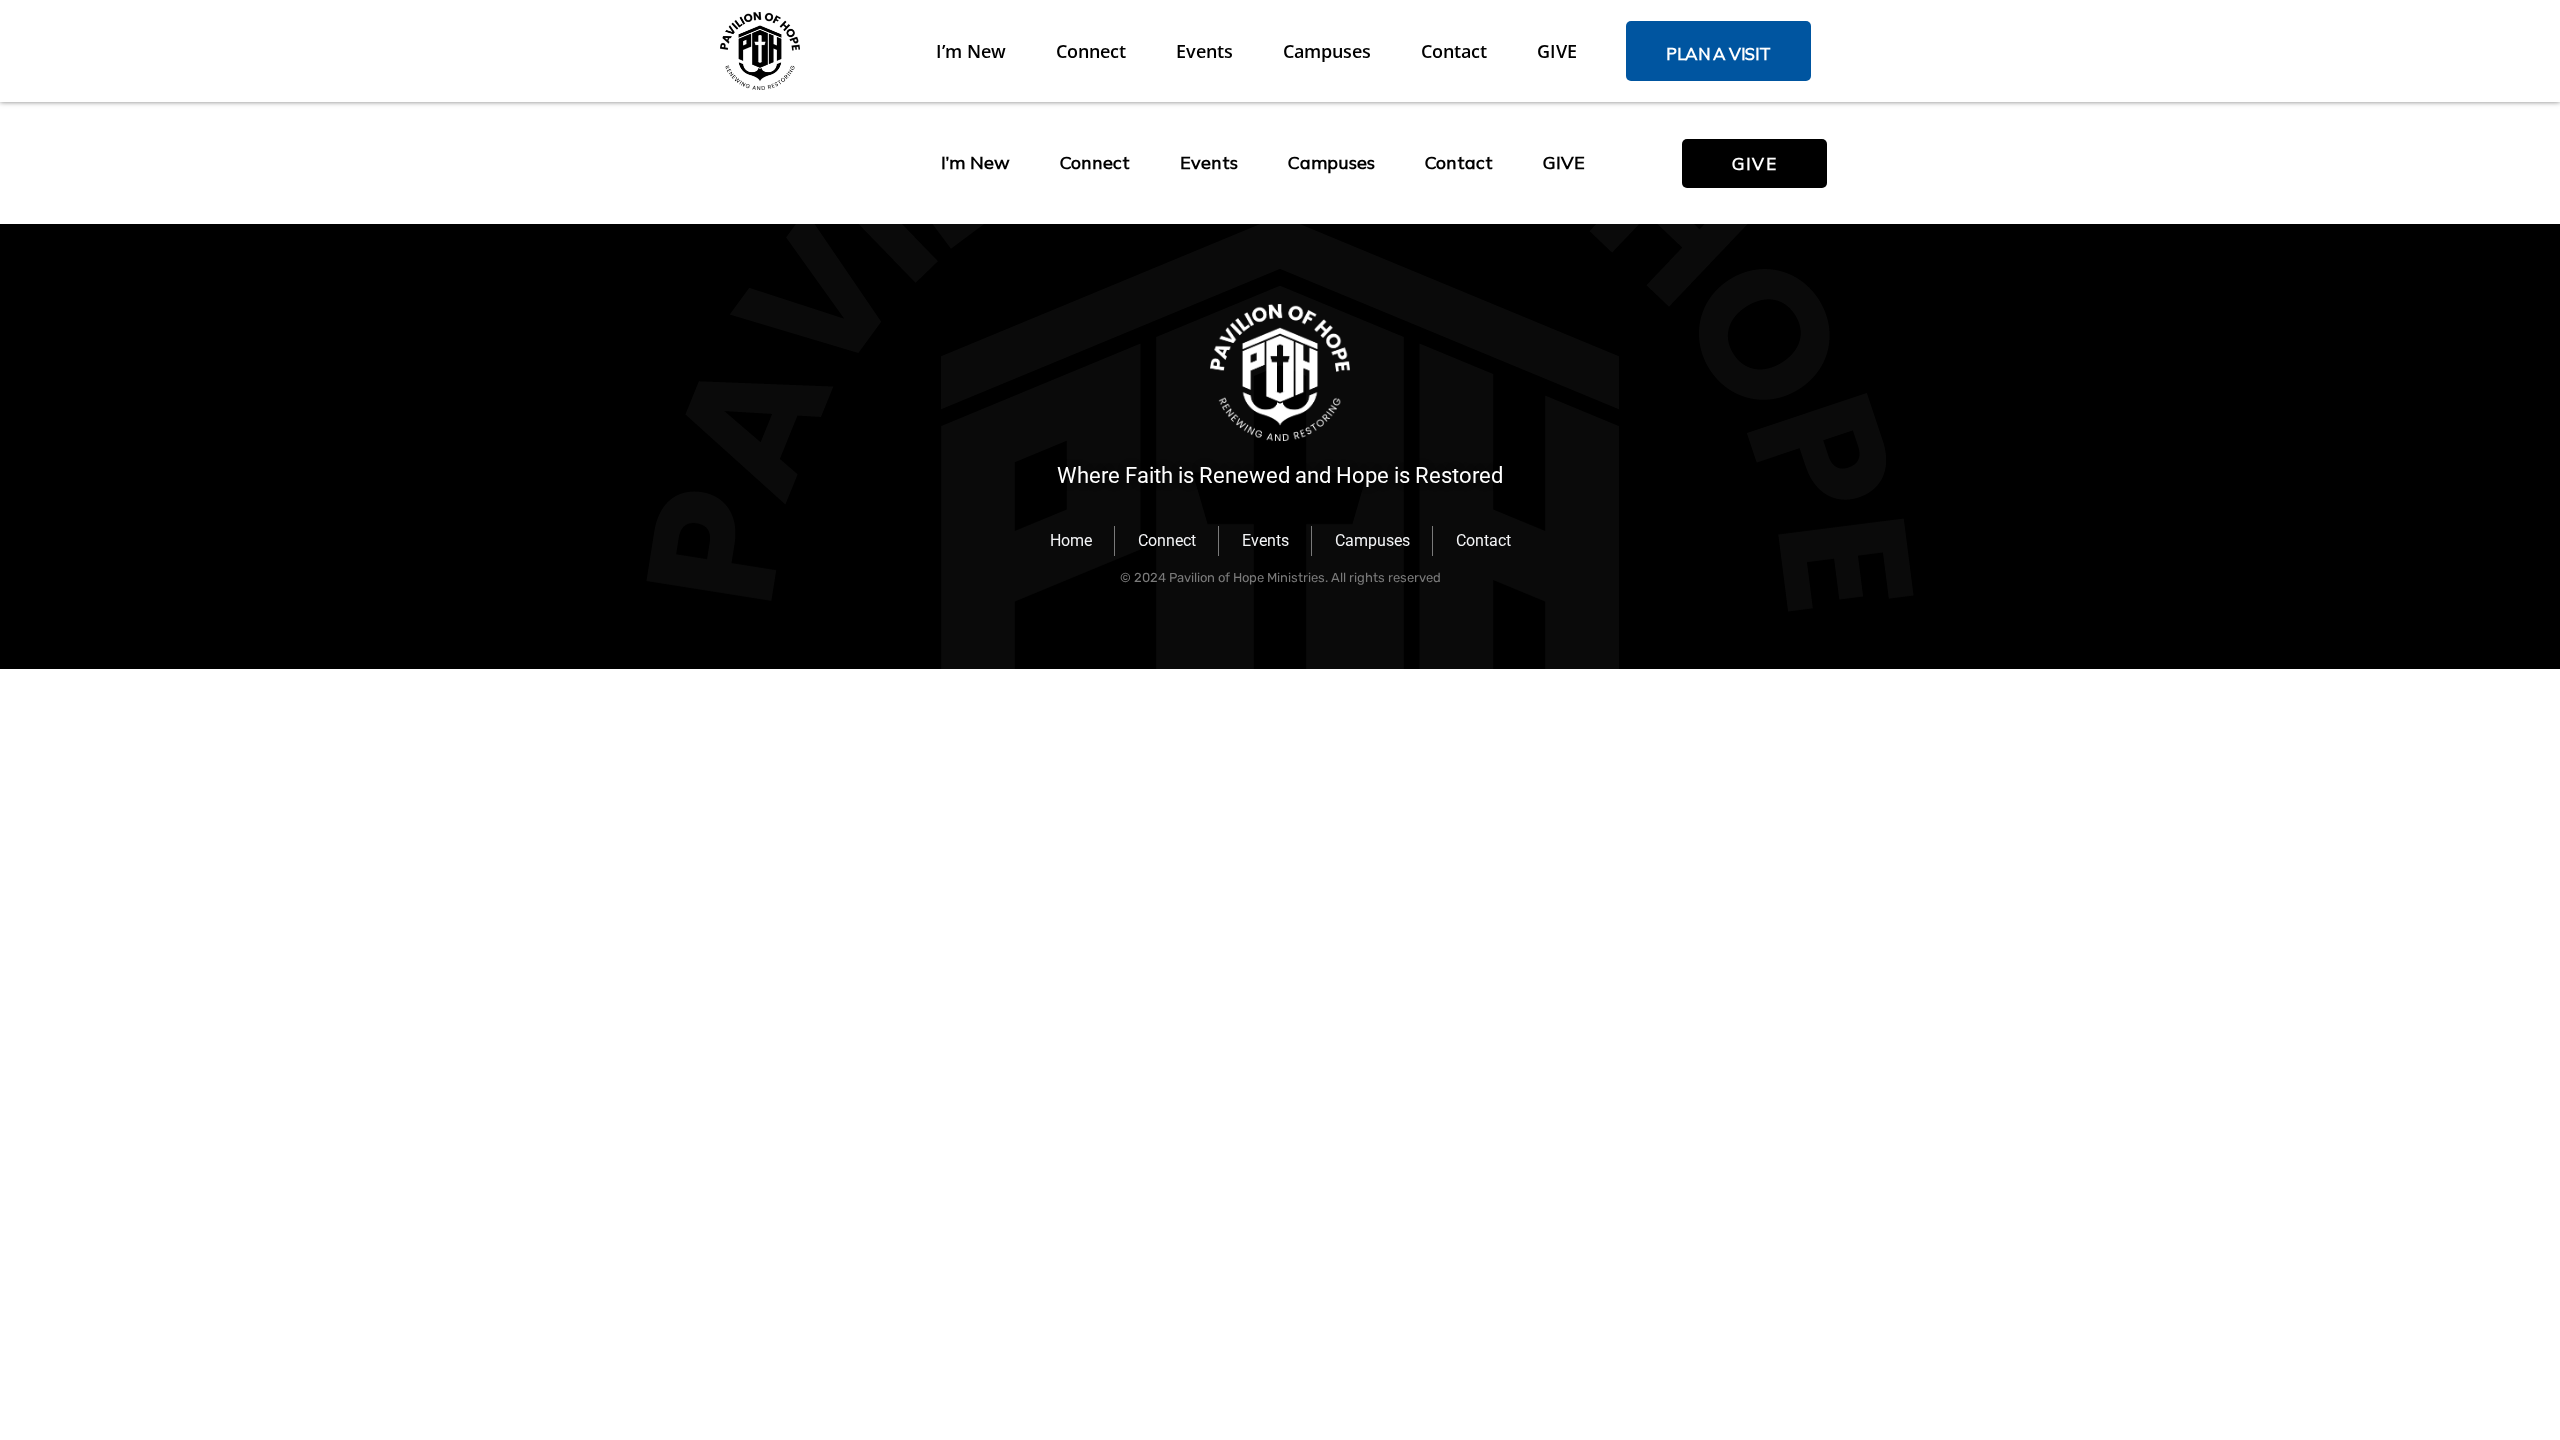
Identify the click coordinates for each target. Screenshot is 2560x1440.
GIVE (1557, 51)
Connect (1091, 51)
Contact (1454, 51)
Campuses (1327, 51)
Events (1204, 51)
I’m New (971, 51)
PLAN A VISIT (1718, 53)
